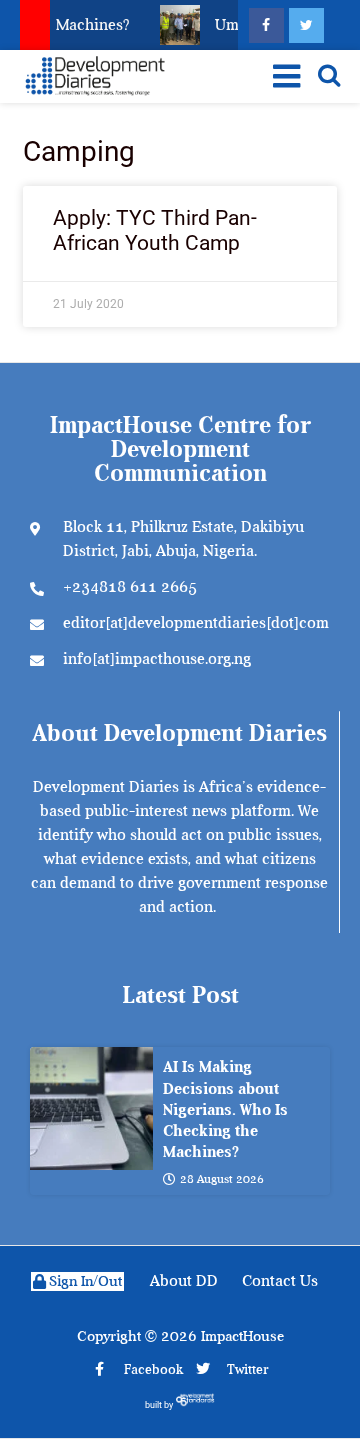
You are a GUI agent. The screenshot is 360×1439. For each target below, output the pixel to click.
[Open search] (329, 75)
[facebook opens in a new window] (266, 25)
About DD (184, 1281)
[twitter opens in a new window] (306, 25)
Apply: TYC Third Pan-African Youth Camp (155, 230)
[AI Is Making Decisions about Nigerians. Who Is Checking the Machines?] (91, 1108)
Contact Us (280, 1281)
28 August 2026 (222, 1179)
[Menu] (282, 76)
